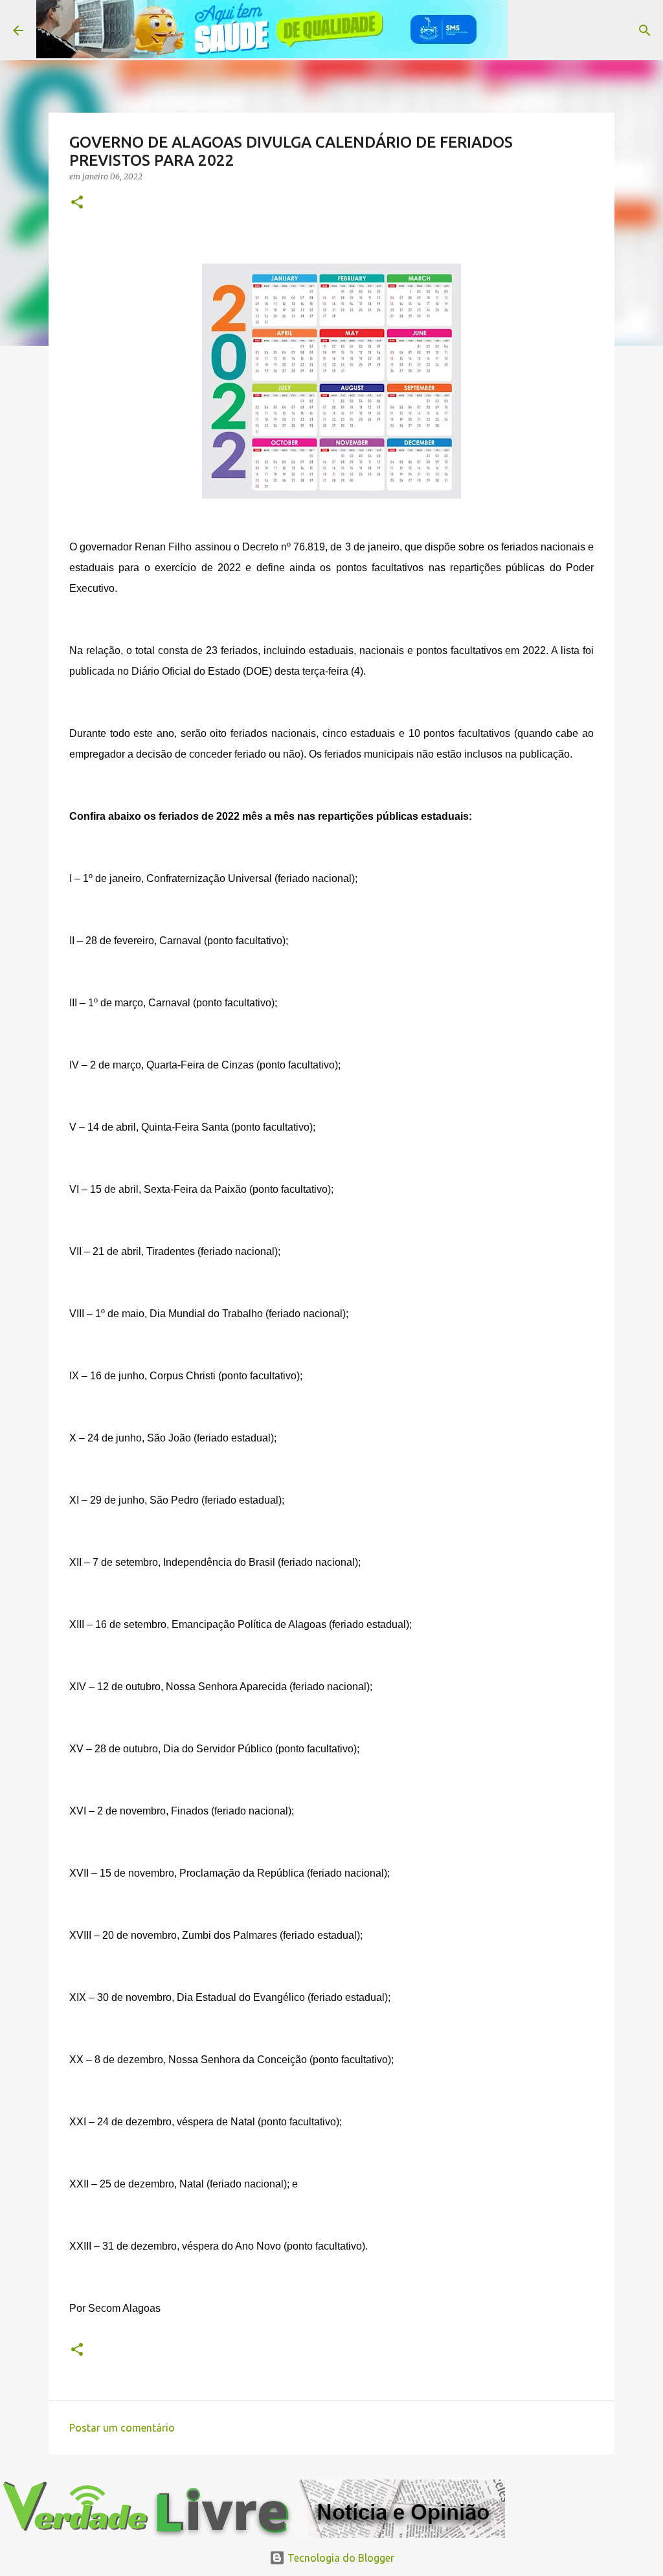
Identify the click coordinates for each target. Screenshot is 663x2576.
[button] (77, 203)
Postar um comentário (122, 2428)
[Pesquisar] (526, 30)
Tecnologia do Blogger (340, 2558)
